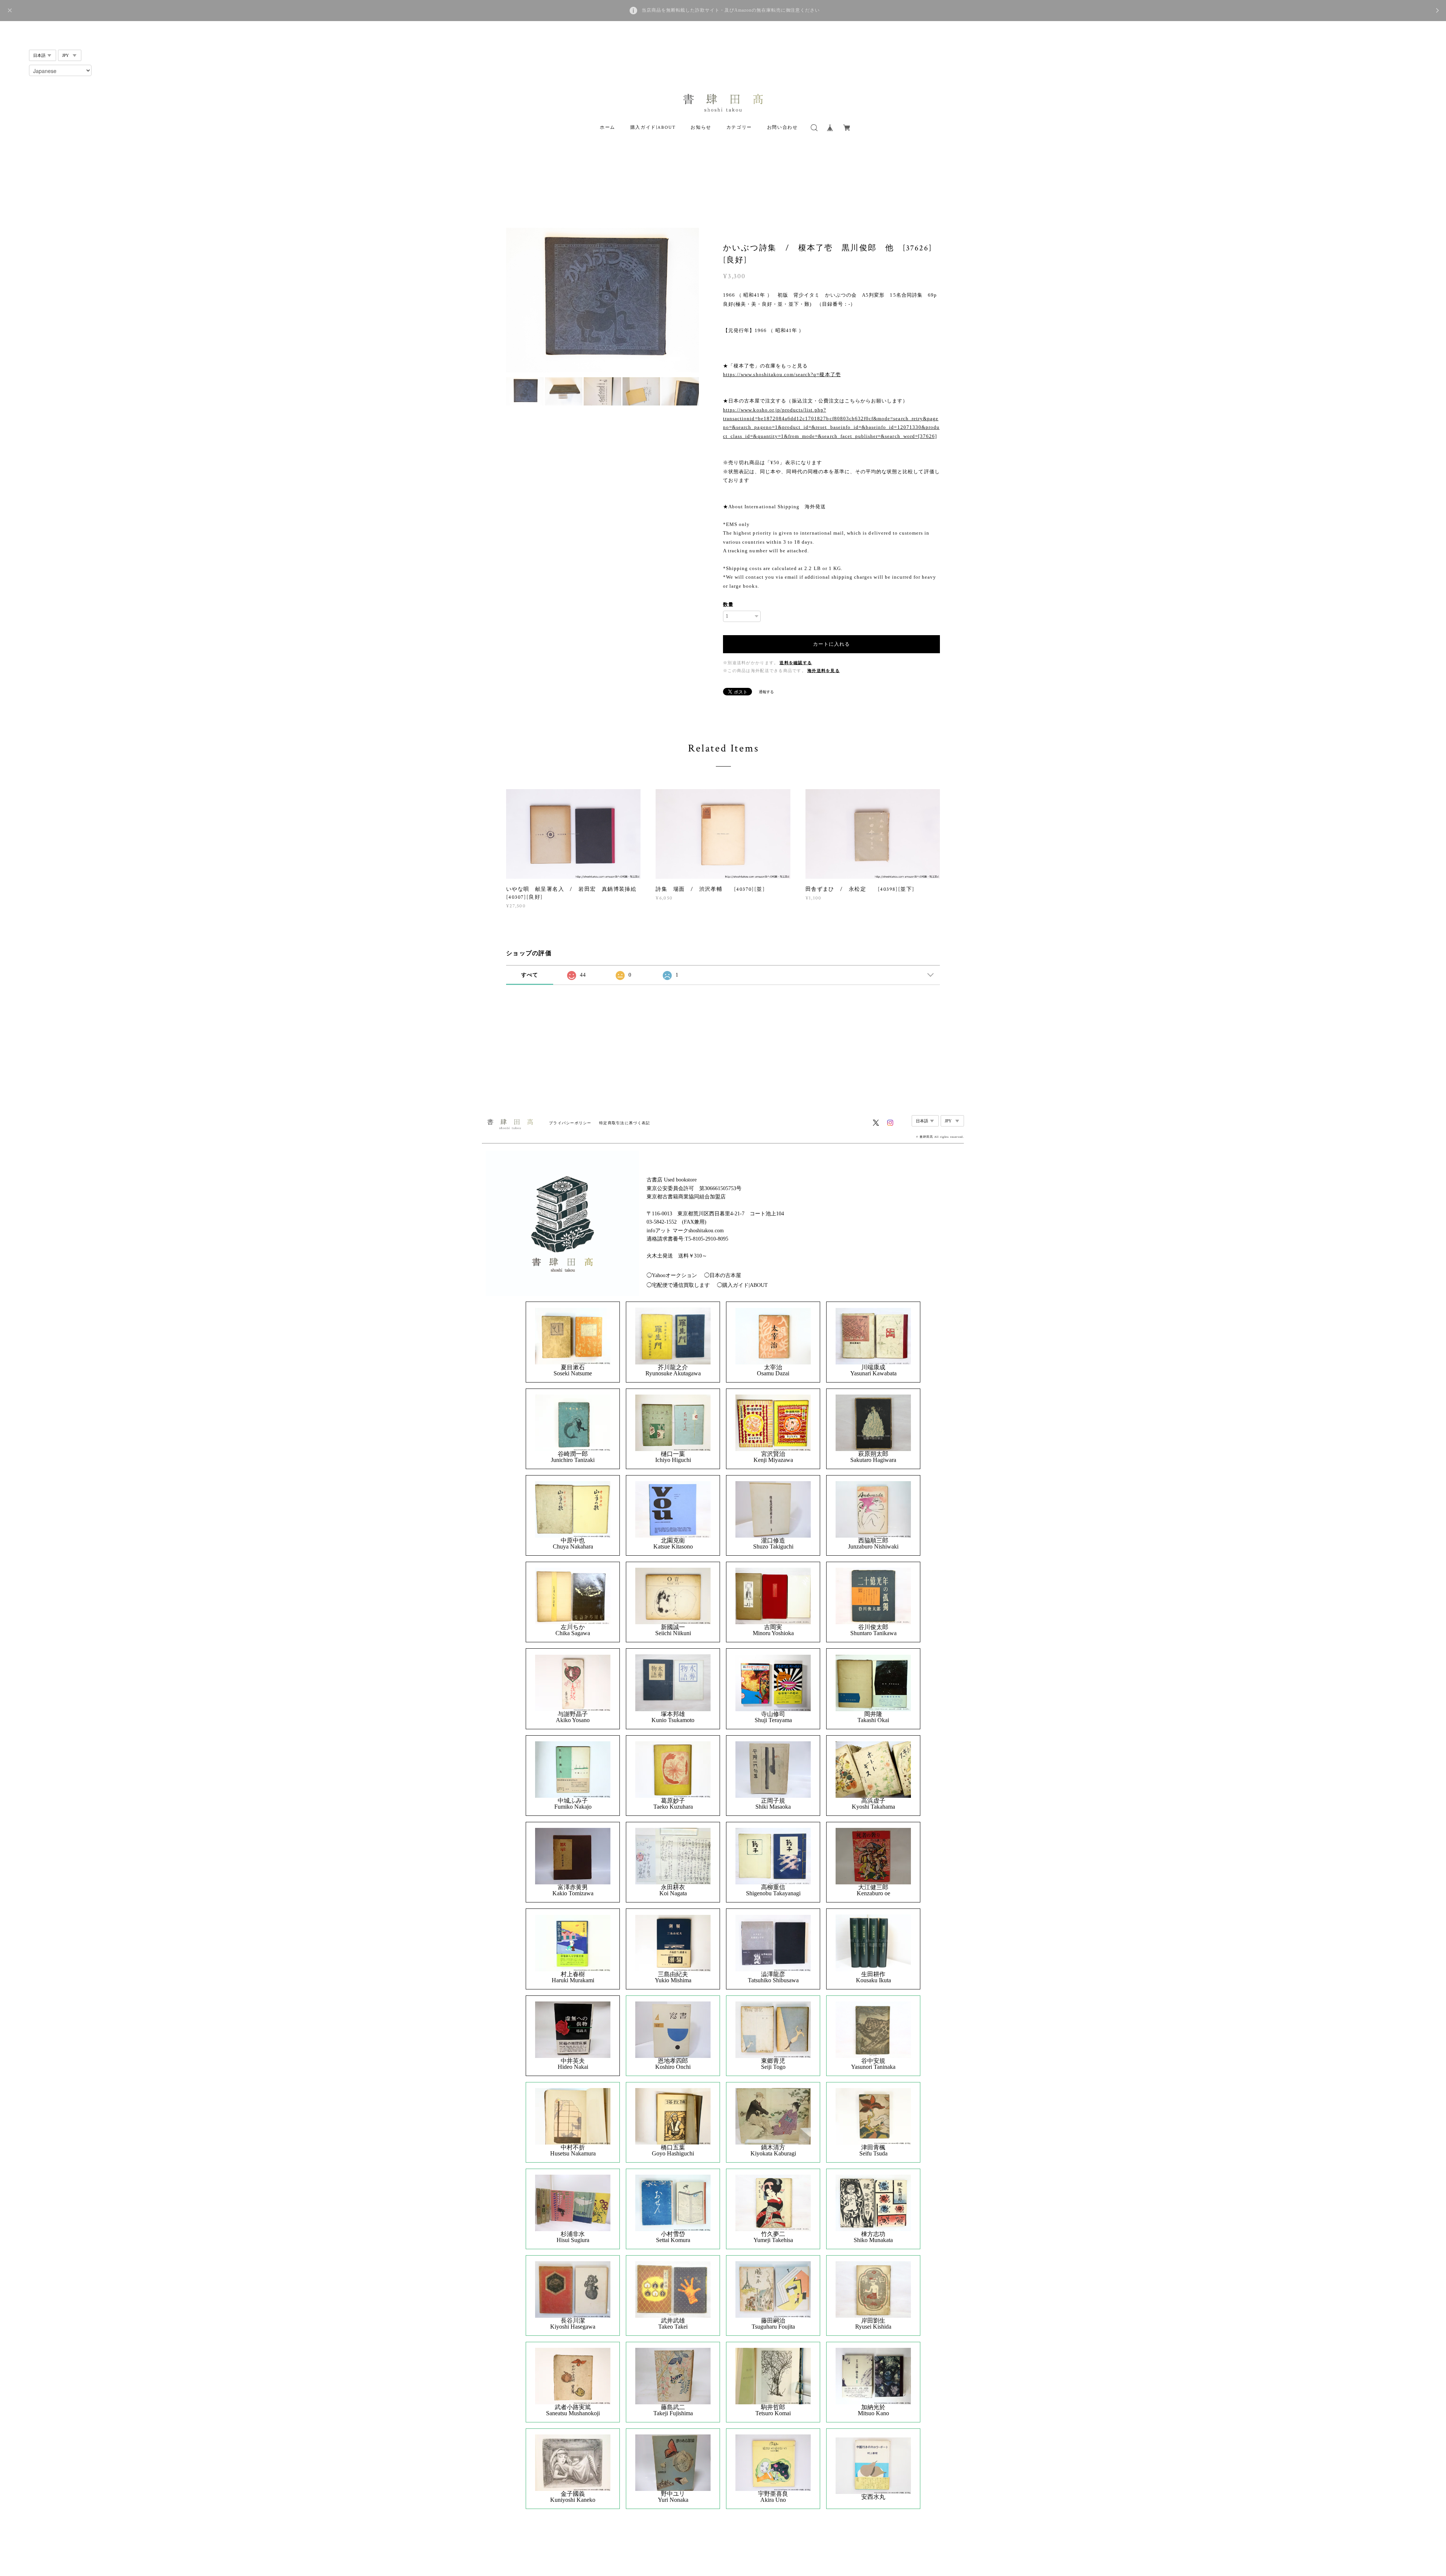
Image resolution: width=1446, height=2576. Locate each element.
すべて (530, 975)
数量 (728, 604)
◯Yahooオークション (672, 1275)
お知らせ (701, 127)
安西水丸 (873, 2497)
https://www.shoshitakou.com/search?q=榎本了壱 (782, 374)
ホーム (608, 127)
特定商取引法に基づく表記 (625, 1123)
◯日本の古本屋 (723, 1275)
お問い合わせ (782, 127)
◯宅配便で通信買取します (678, 1285)
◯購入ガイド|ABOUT (742, 1285)
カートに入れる (831, 644)
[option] (602, 300)
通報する (766, 692)
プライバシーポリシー (570, 1123)
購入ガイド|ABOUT (653, 127)
